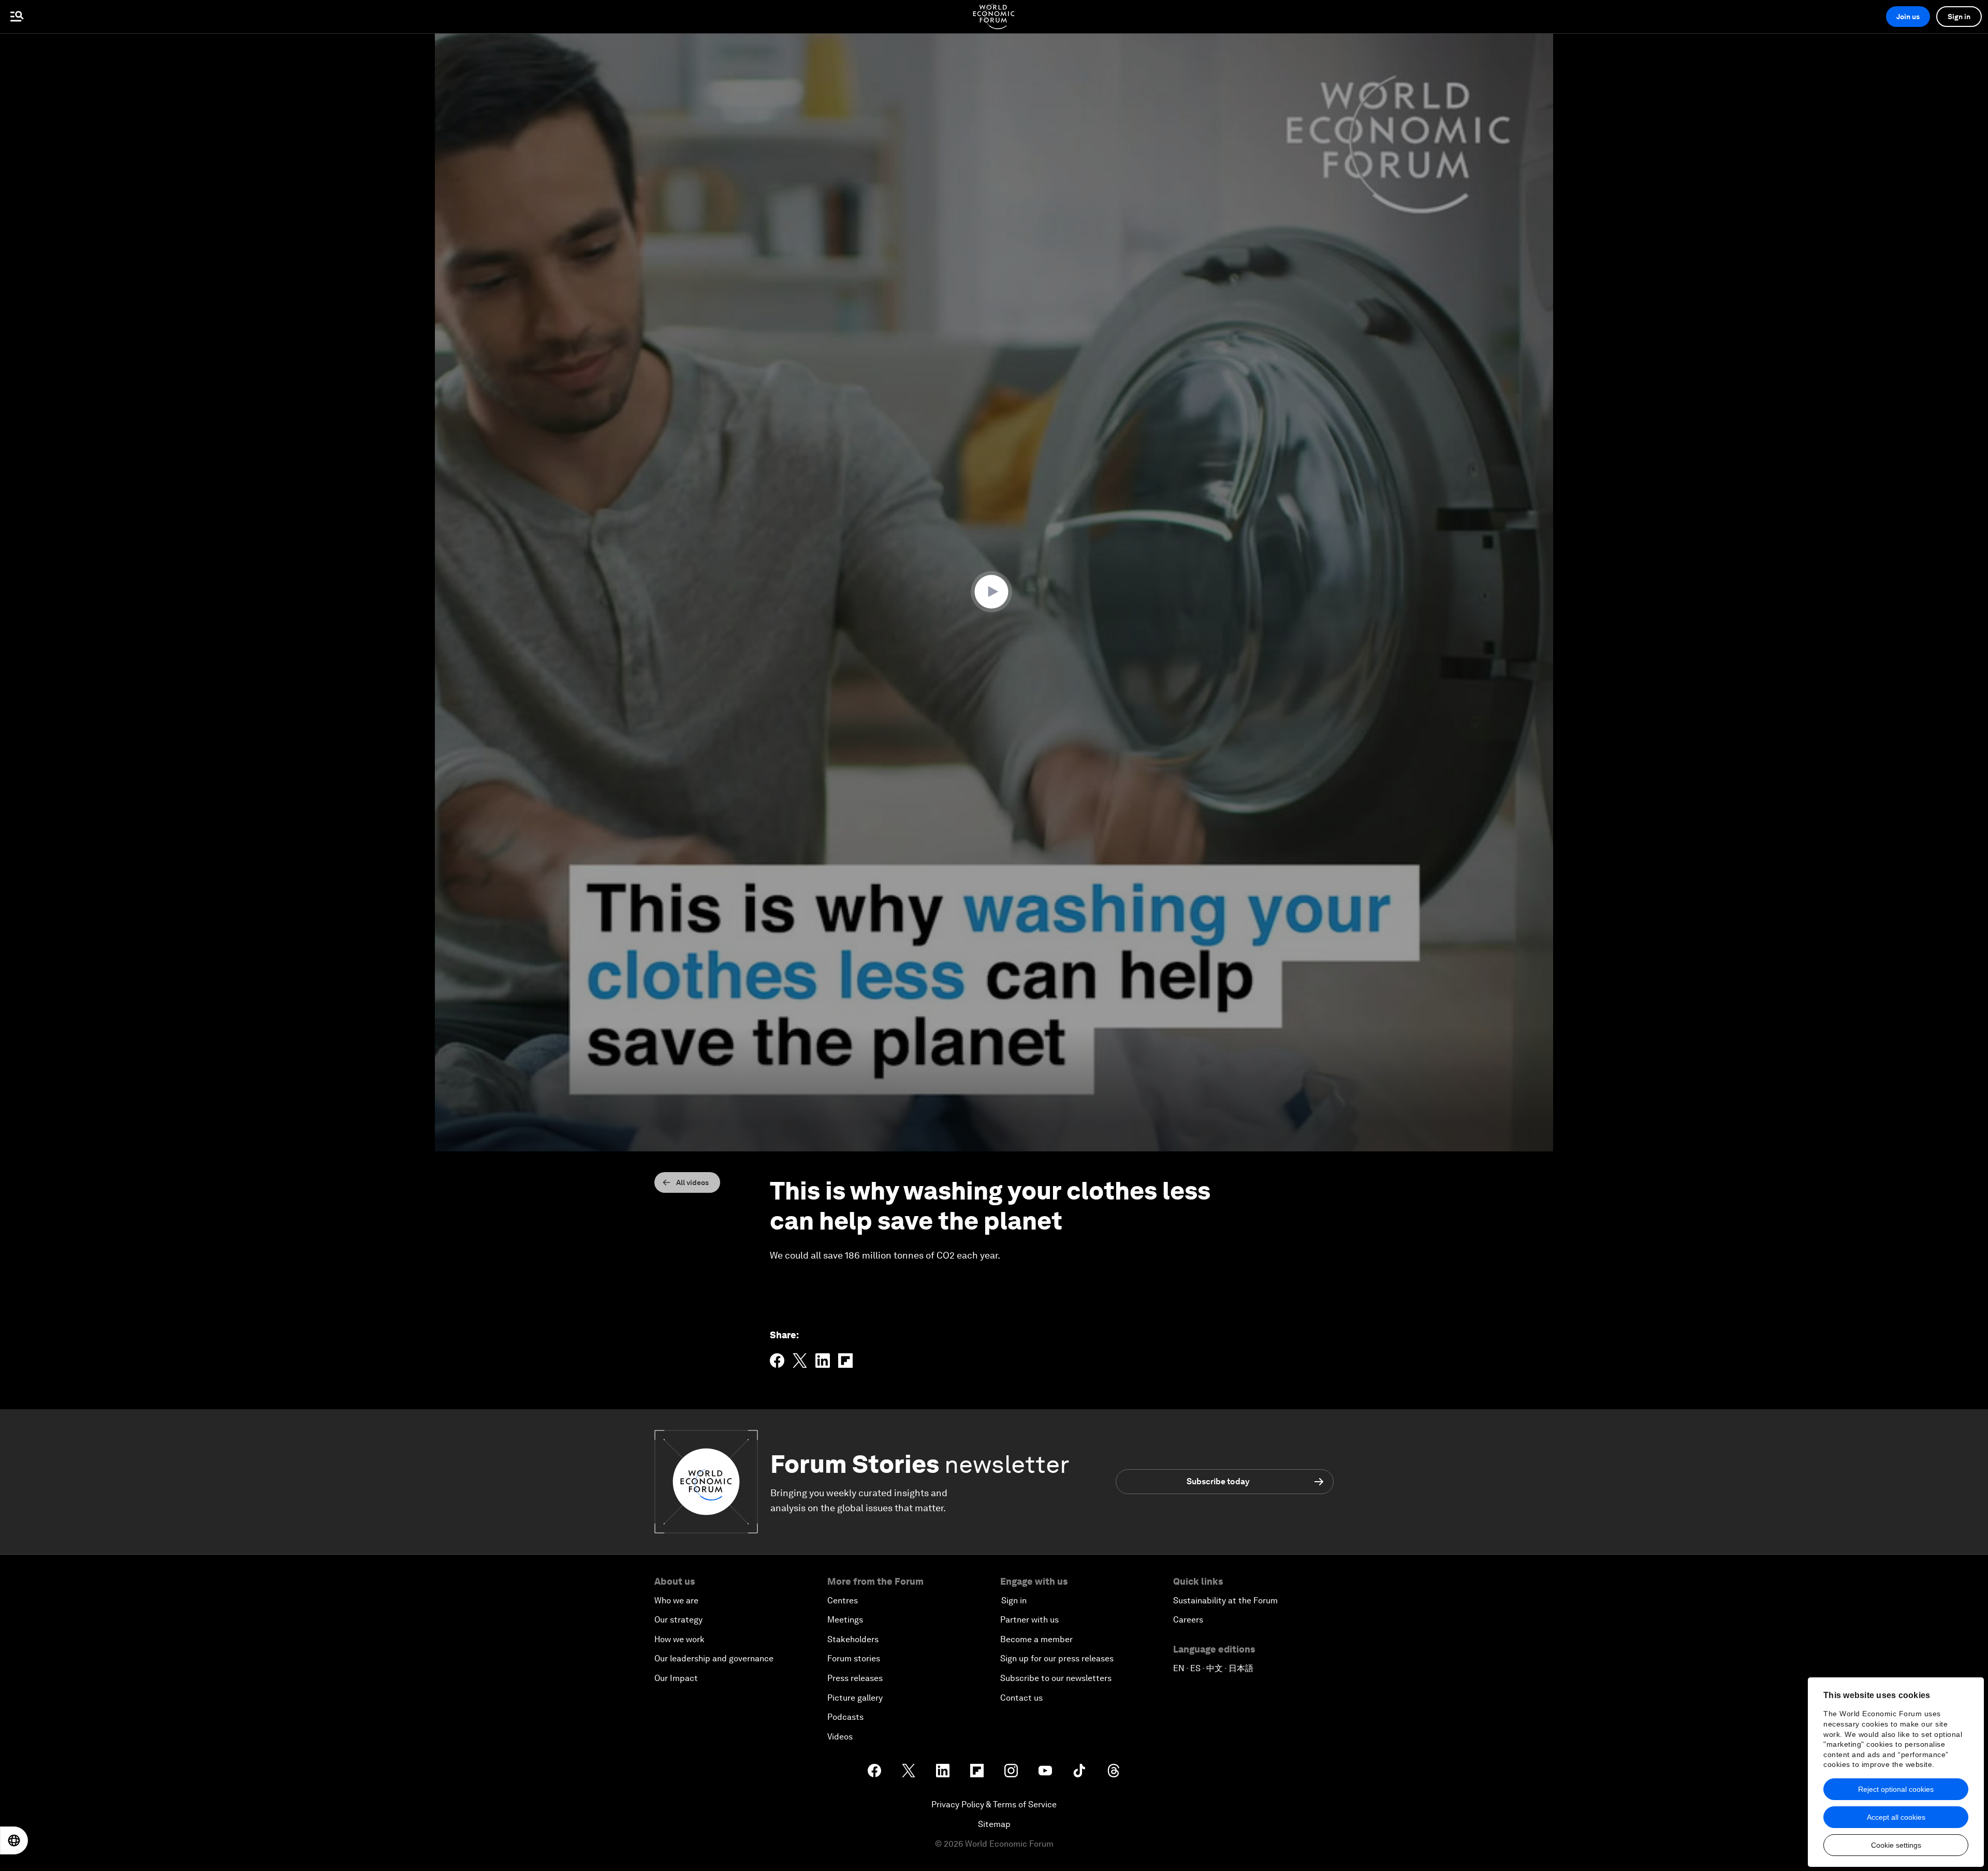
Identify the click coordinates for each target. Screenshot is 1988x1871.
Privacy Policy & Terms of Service (994, 1804)
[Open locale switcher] (14, 1840)
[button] (994, 592)
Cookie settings (1896, 1845)
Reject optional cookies (1896, 1789)
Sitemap (994, 1824)
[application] (994, 592)
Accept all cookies (1896, 1817)
